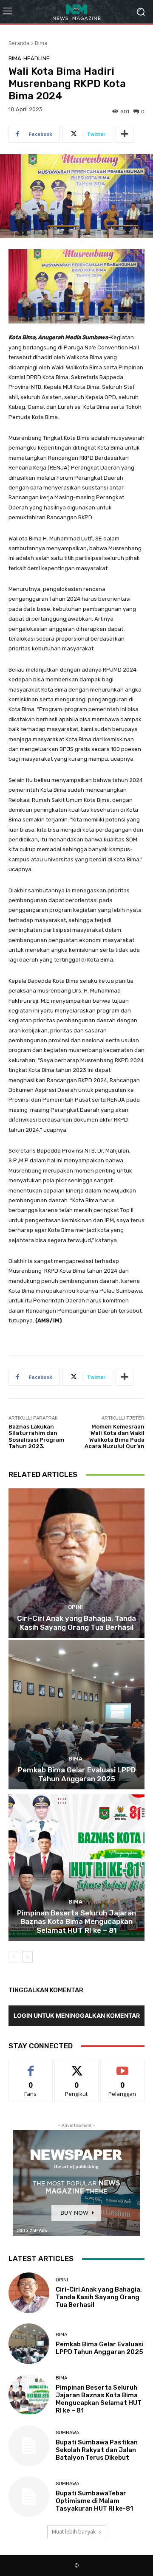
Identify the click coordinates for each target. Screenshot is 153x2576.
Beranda (19, 43)
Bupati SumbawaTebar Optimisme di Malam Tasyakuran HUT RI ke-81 (94, 2501)
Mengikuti (77, 2066)
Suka (31, 2066)
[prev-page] (14, 1957)
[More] (125, 134)
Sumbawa (67, 2433)
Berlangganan (122, 2066)
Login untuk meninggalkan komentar (77, 2015)
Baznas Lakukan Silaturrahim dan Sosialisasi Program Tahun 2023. (36, 1437)
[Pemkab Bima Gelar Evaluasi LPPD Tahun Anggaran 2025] (76, 1715)
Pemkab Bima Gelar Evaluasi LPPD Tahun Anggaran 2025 (77, 1774)
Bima (41, 43)
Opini (75, 1607)
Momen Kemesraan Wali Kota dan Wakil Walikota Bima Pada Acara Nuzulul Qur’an (115, 1437)
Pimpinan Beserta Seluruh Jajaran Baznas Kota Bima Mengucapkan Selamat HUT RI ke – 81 (76, 1922)
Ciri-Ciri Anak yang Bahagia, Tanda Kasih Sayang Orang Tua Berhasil (76, 1623)
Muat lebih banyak (74, 2532)
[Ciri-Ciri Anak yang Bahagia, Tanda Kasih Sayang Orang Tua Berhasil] (76, 1563)
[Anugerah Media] (76, 12)
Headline (37, 58)
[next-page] (27, 1957)
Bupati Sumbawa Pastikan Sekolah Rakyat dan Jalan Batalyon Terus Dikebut (97, 2450)
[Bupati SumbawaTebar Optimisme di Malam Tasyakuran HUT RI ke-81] (29, 2497)
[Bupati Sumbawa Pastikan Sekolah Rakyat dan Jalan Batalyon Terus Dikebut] (29, 2446)
